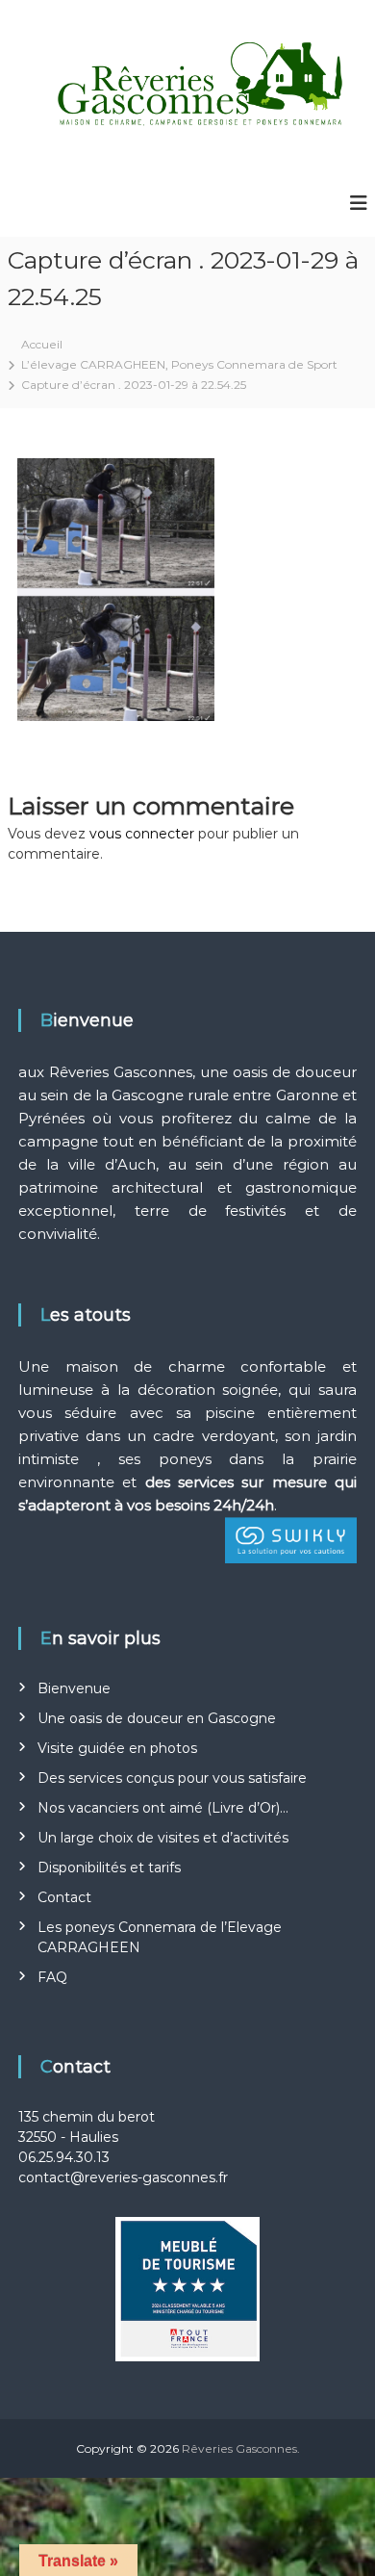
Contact (64, 1897)
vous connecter (142, 834)
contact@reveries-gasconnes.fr (123, 2177)
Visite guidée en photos (117, 1748)
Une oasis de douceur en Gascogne (157, 1718)
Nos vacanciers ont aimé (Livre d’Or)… (163, 1808)
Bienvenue (74, 1688)
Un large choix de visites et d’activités (163, 1838)
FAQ (52, 1977)
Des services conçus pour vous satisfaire (172, 1778)
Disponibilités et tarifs (109, 1868)
